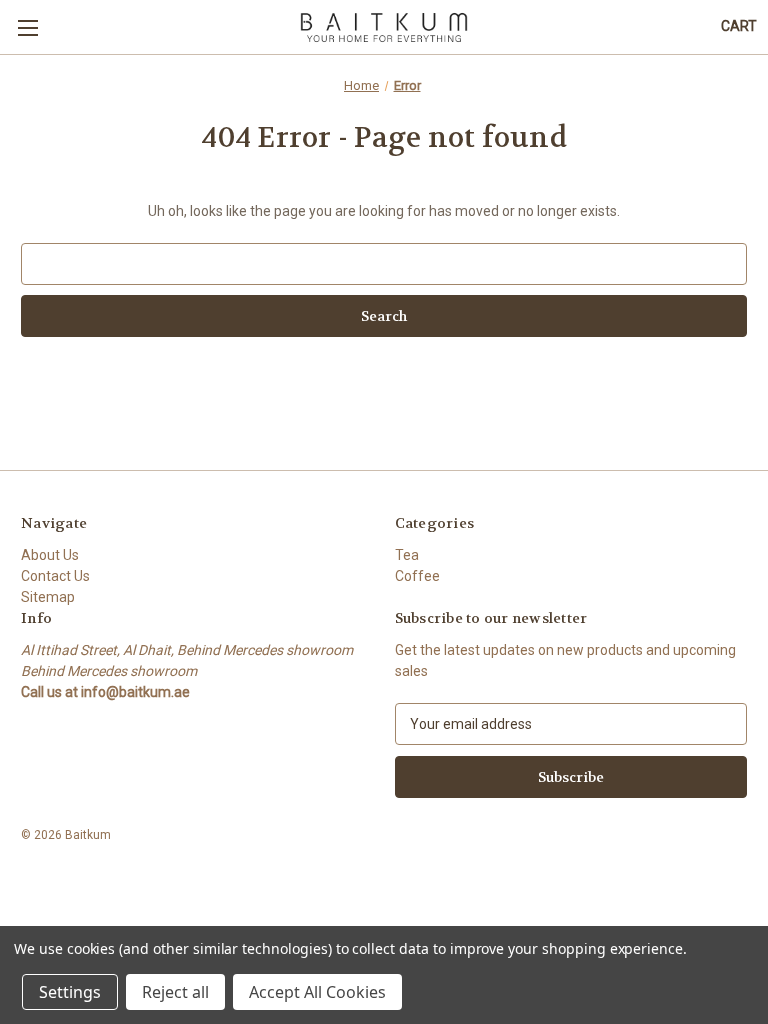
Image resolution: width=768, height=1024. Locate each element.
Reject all (175, 992)
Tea (407, 555)
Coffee (417, 576)
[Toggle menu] (27, 27)
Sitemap (48, 597)
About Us (50, 555)
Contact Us (55, 576)
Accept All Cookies (317, 992)
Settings (70, 992)
